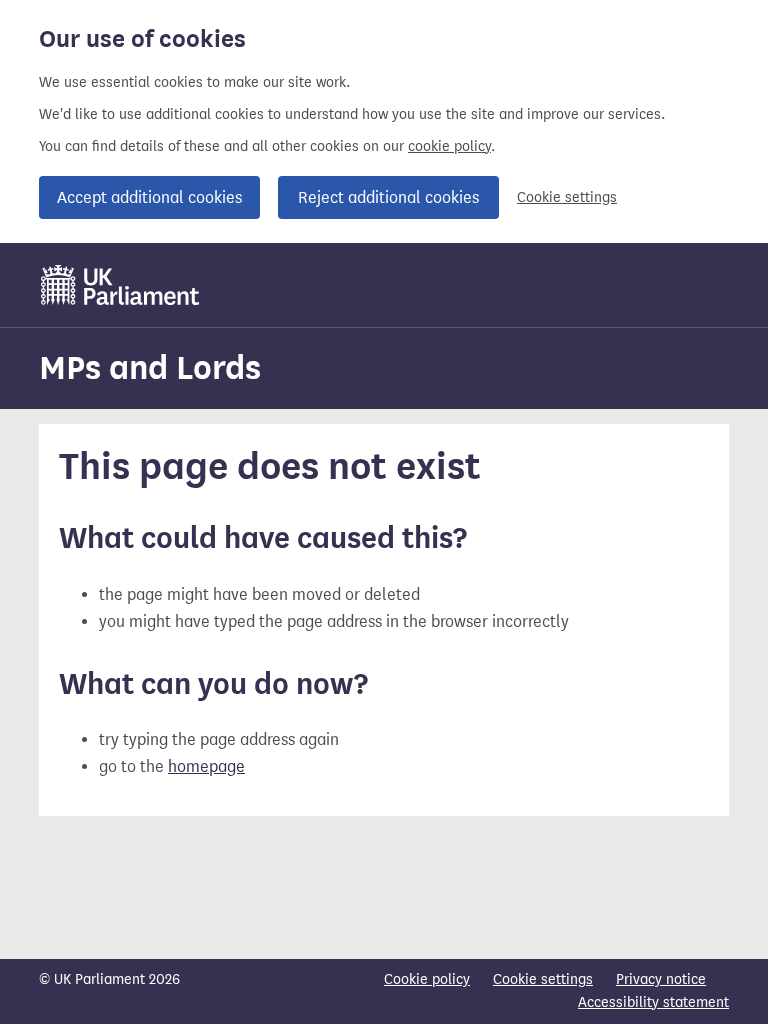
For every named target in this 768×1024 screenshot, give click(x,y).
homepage (206, 766)
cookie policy (449, 146)
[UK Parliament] (120, 285)
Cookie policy (427, 979)
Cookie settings (567, 197)
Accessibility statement (653, 1002)
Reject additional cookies (388, 197)
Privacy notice (661, 979)
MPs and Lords (150, 367)
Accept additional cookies (149, 197)
